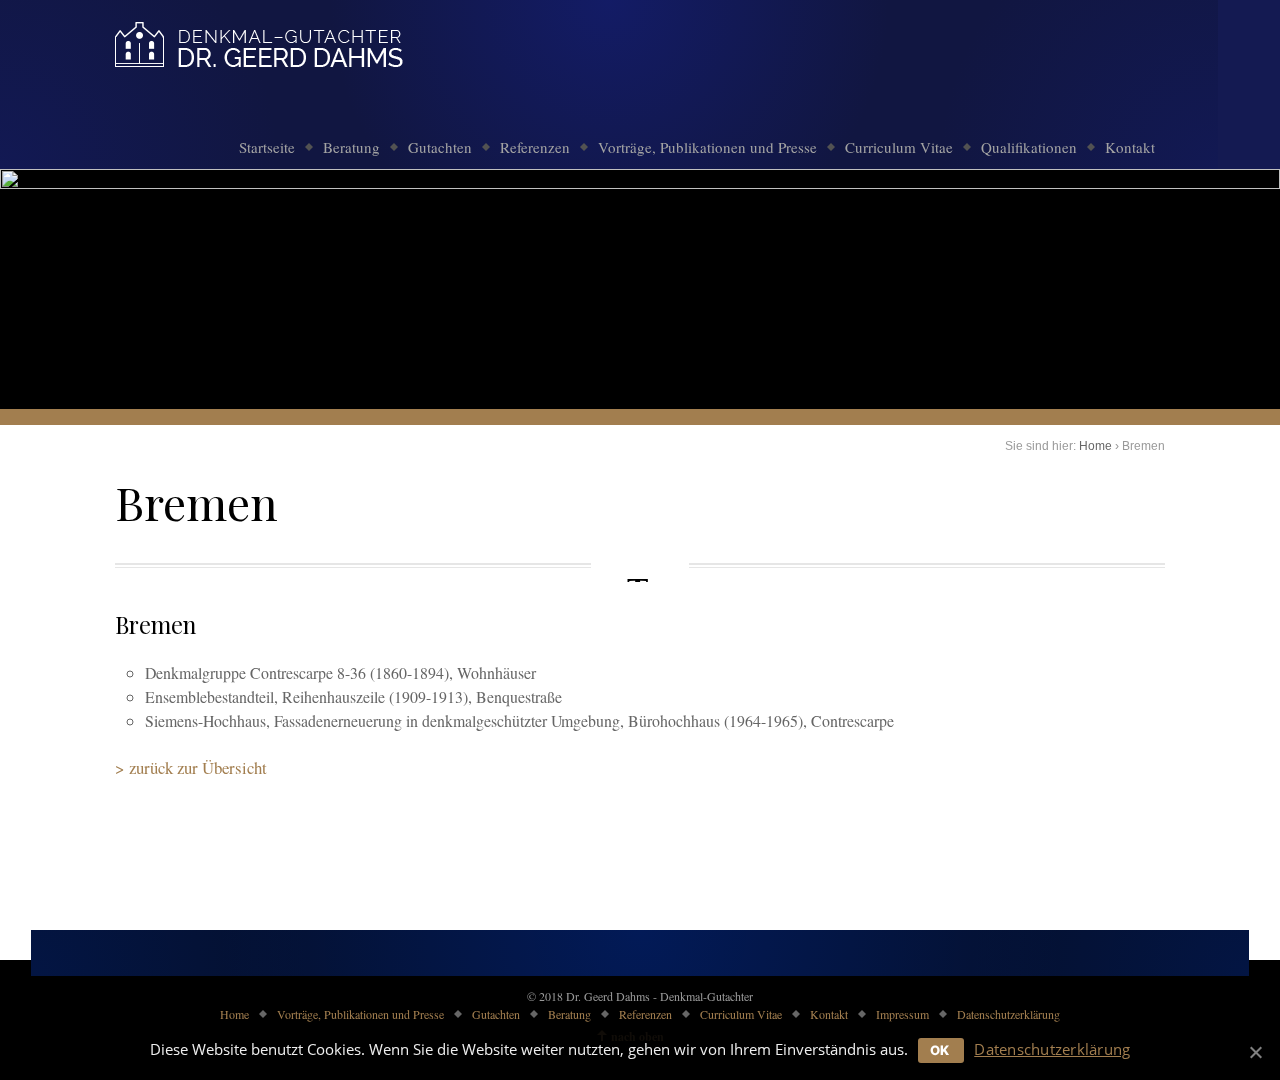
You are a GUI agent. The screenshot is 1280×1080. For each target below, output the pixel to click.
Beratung (351, 147)
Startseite (267, 147)
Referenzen (535, 147)
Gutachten (440, 147)
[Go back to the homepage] (259, 48)
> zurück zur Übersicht (191, 767)
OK (940, 1050)
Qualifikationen (1029, 147)
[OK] (1255, 1052)
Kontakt (1130, 147)
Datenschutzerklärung (1008, 1014)
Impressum (902, 1014)
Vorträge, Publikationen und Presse (707, 147)
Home (1095, 446)
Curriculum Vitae (899, 147)
